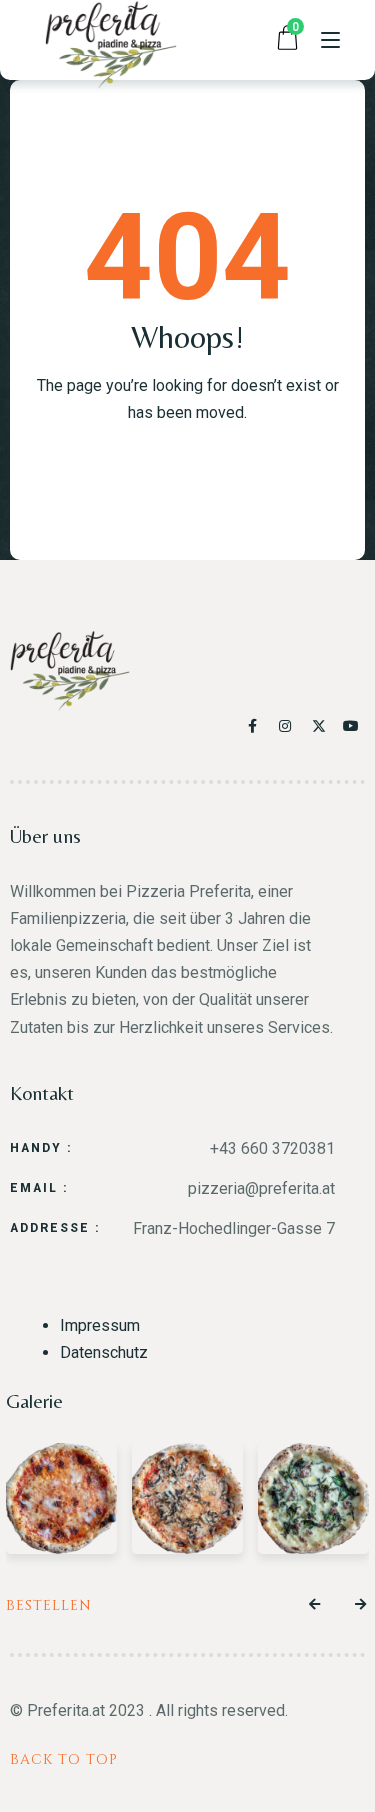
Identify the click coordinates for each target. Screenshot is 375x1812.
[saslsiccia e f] (313, 1498)
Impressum (100, 1325)
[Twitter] (321, 726)
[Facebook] (256, 726)
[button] (315, 1605)
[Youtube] (352, 726)
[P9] (61, 1498)
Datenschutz (104, 1352)
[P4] (187, 1498)
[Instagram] (289, 726)
